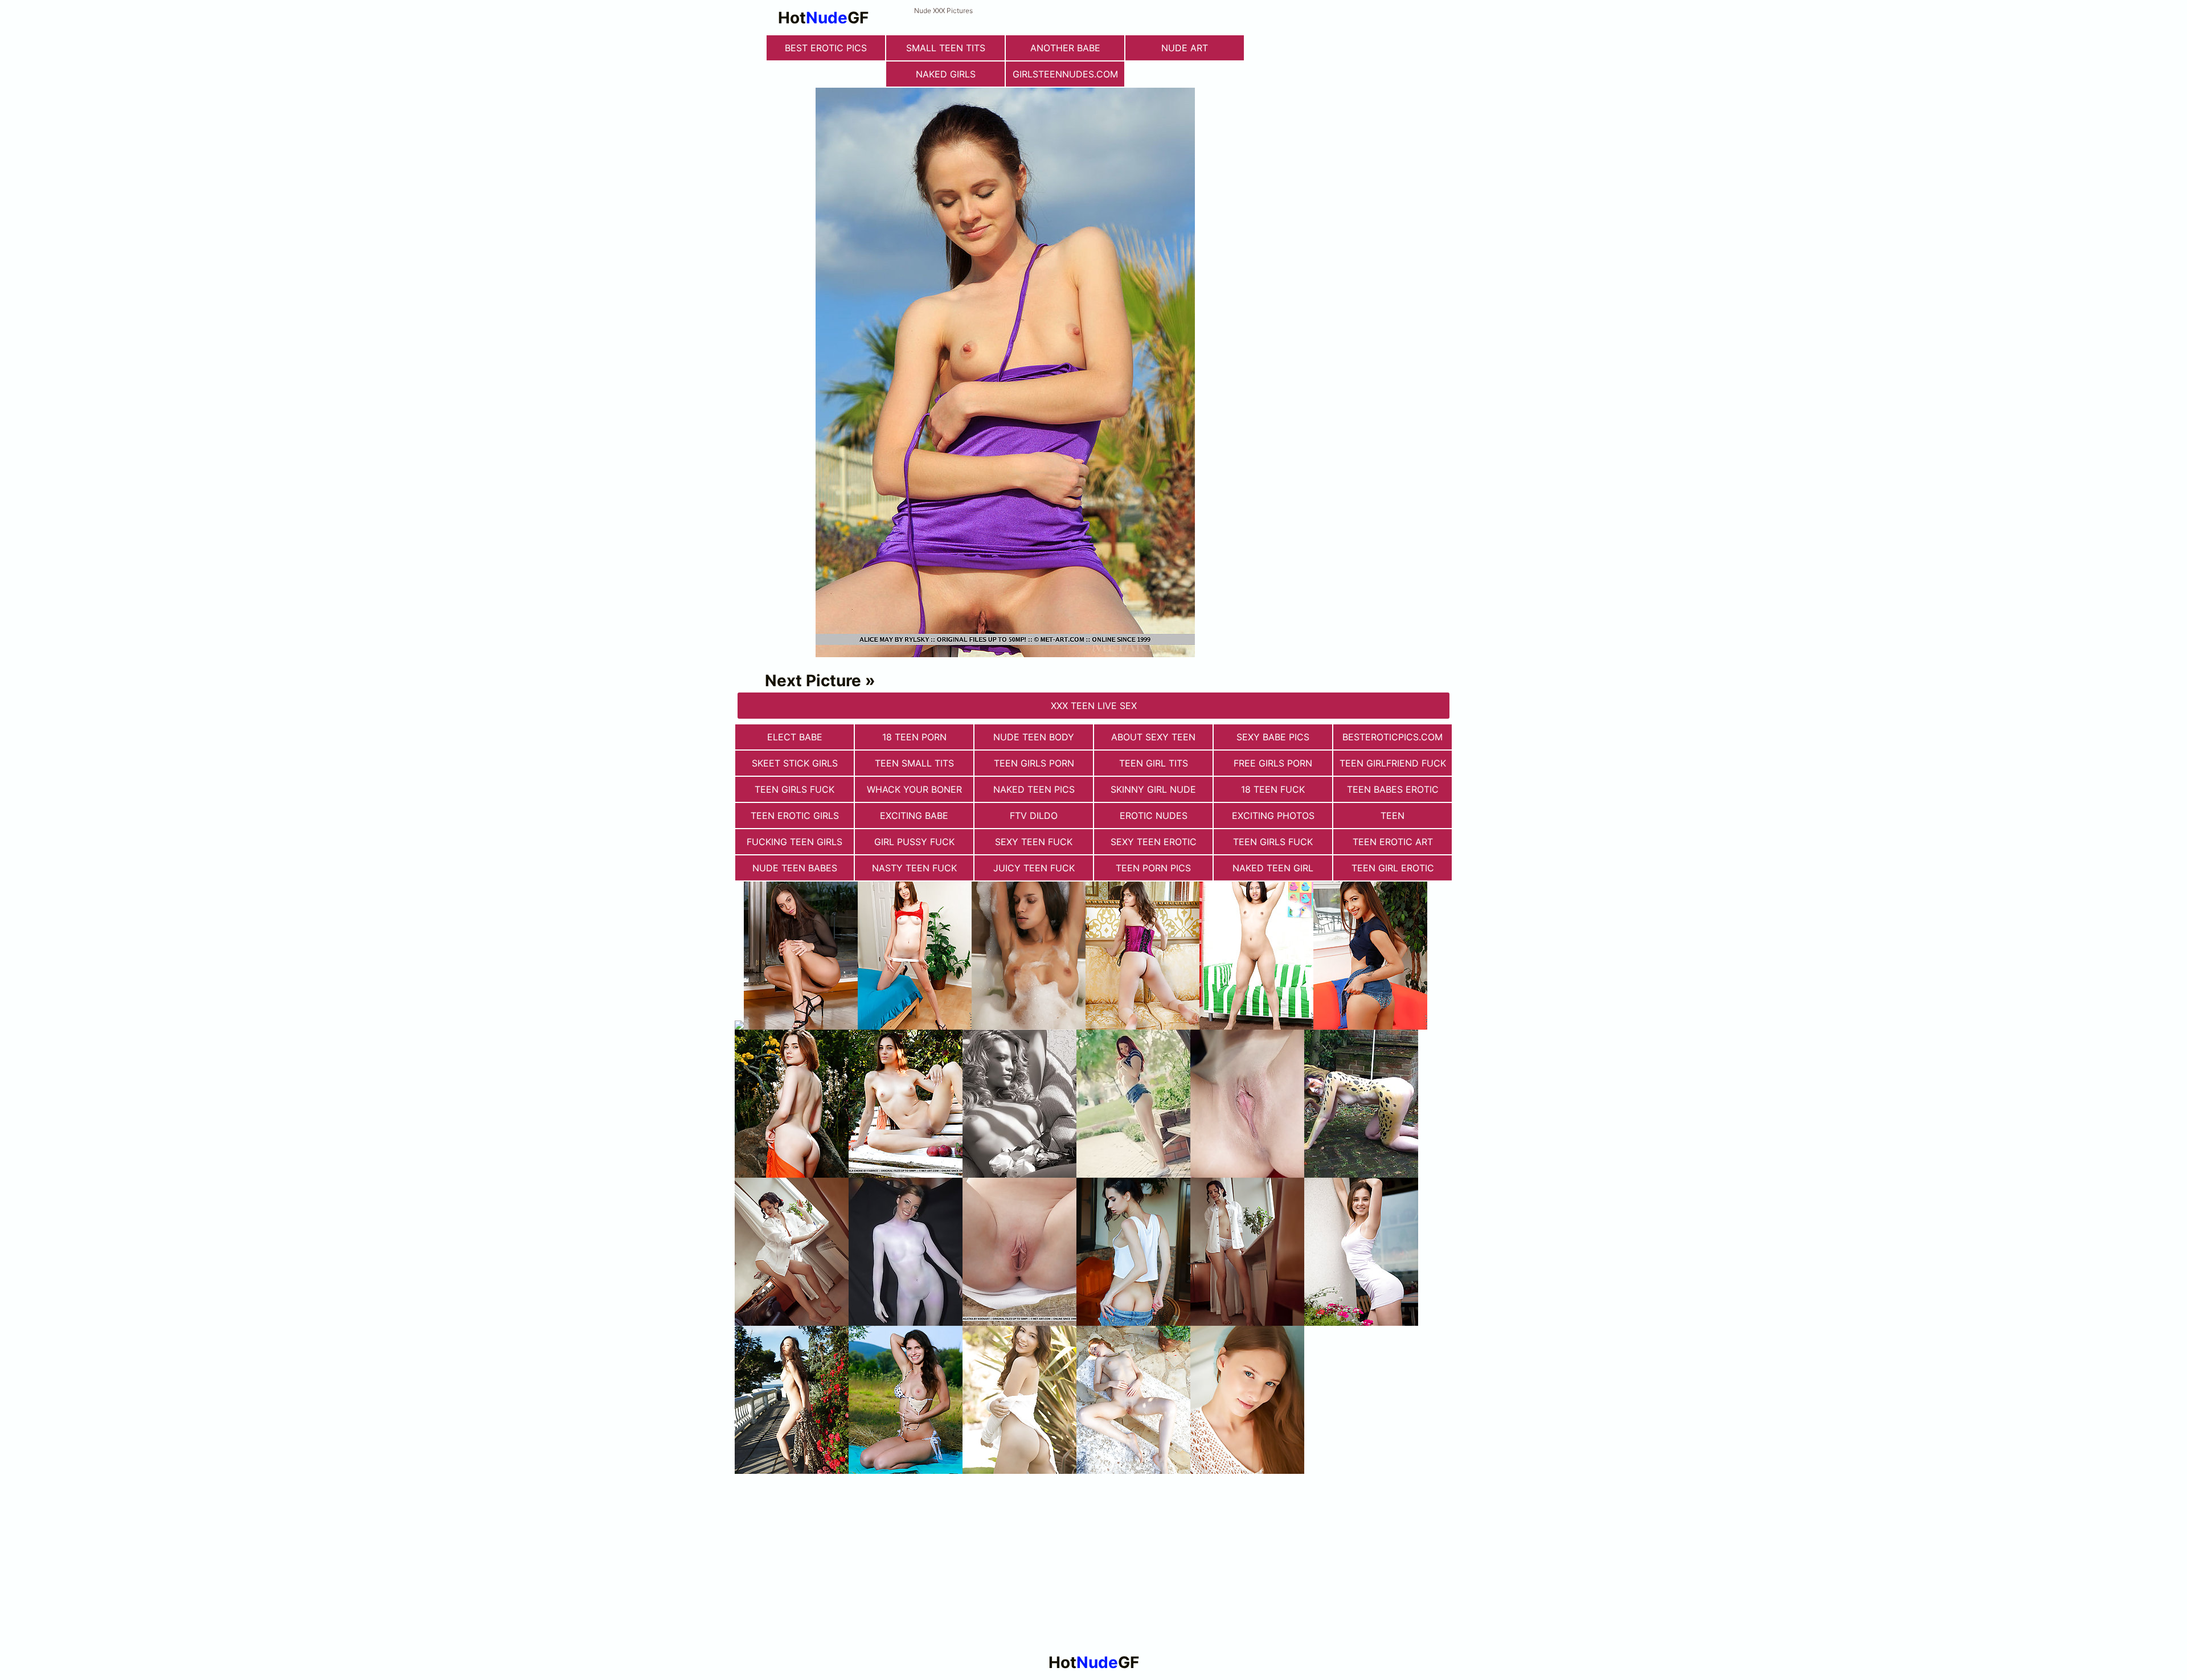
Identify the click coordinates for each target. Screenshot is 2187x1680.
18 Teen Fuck (1273, 789)
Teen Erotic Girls (795, 816)
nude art (1185, 48)
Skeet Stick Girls (795, 763)
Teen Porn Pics (1153, 868)
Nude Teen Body (1034, 737)
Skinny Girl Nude (1153, 789)
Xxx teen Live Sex (1094, 706)
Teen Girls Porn (1034, 763)
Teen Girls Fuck (794, 789)
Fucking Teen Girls (794, 842)
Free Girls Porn (1273, 763)
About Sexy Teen (1153, 737)
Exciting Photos (1273, 816)
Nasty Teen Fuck (914, 868)
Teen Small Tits (914, 763)
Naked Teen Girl (1273, 868)
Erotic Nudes (1154, 816)
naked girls (946, 74)
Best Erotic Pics (826, 48)
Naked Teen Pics (1034, 789)
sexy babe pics (1273, 737)
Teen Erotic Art (1393, 842)
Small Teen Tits (946, 48)
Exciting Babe (914, 816)
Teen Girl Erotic (1393, 868)
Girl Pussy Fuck (914, 842)
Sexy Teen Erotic (1154, 842)
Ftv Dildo (1034, 816)
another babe (1065, 48)
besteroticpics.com (1393, 737)
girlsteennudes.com (1065, 74)
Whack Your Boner (914, 789)
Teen (1393, 816)
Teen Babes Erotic (1393, 789)
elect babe (795, 737)
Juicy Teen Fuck (1034, 868)
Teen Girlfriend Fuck (1393, 763)
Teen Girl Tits (1154, 763)
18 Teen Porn (914, 737)
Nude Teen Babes (795, 868)
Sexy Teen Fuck (1034, 842)
